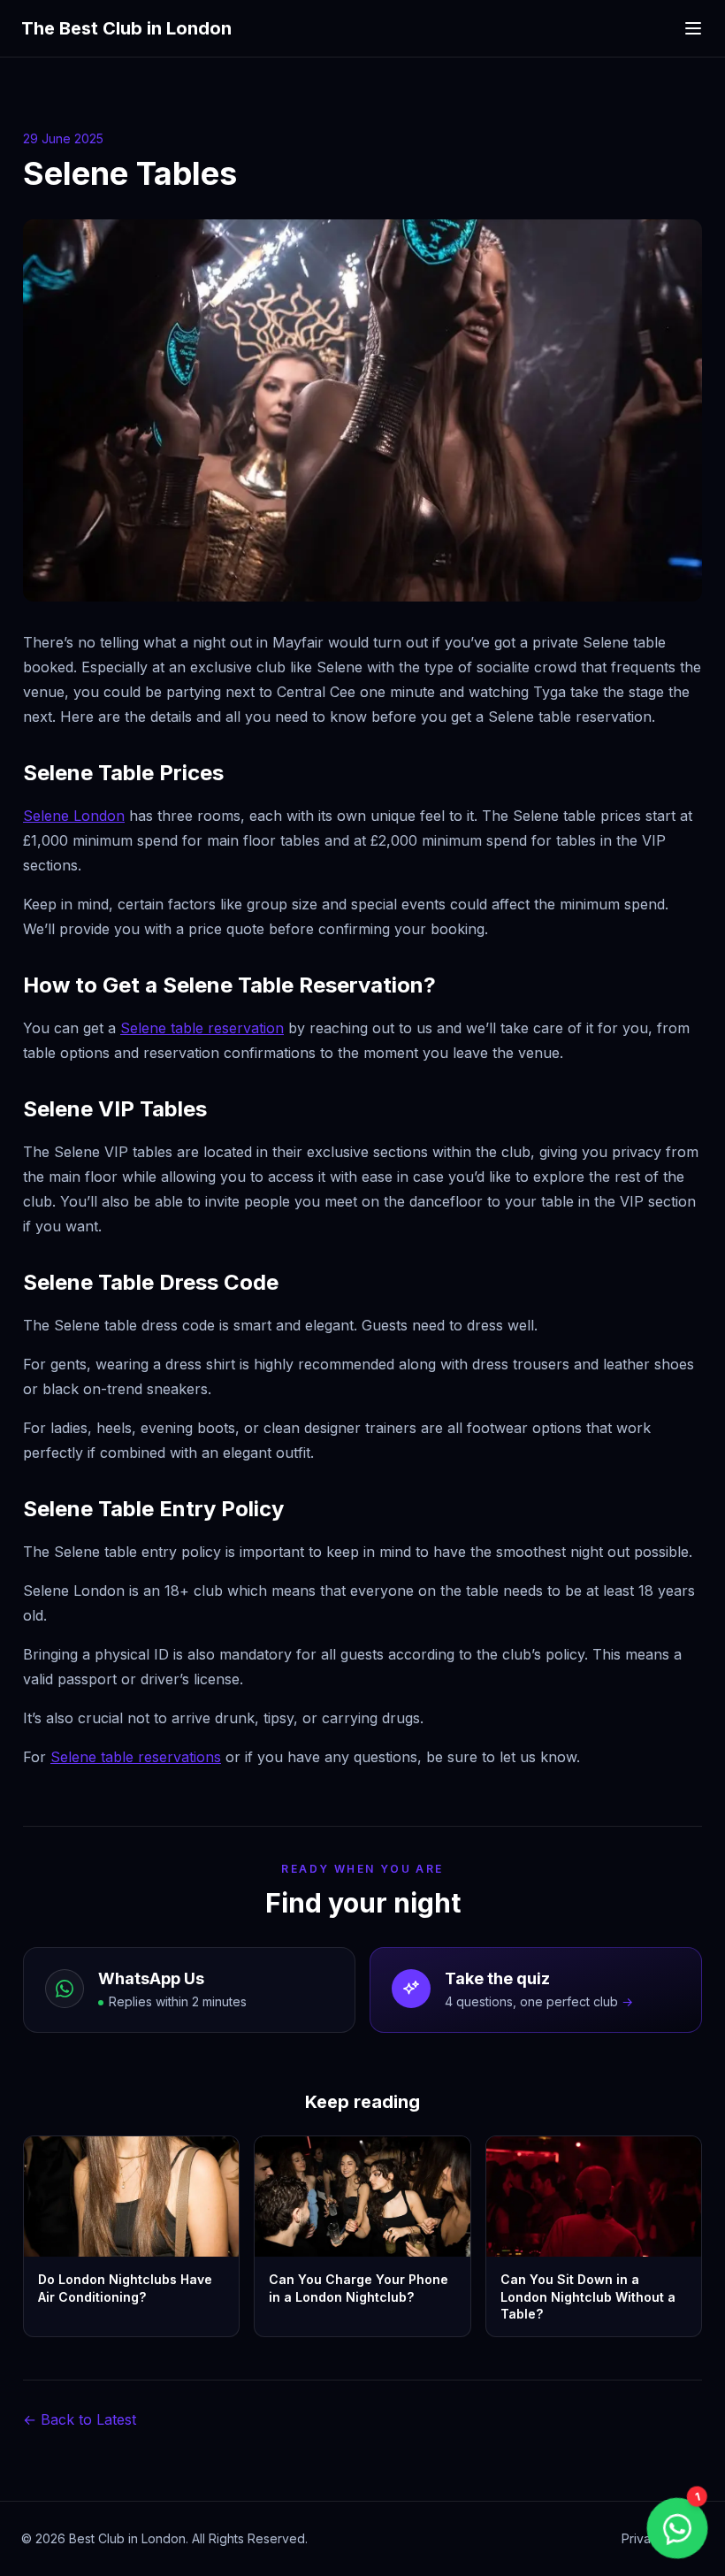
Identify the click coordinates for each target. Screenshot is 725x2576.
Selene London (74, 816)
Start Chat (588, 2453)
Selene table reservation (202, 1028)
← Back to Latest (80, 2419)
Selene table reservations (136, 1757)
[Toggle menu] (693, 28)
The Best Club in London (126, 28)
